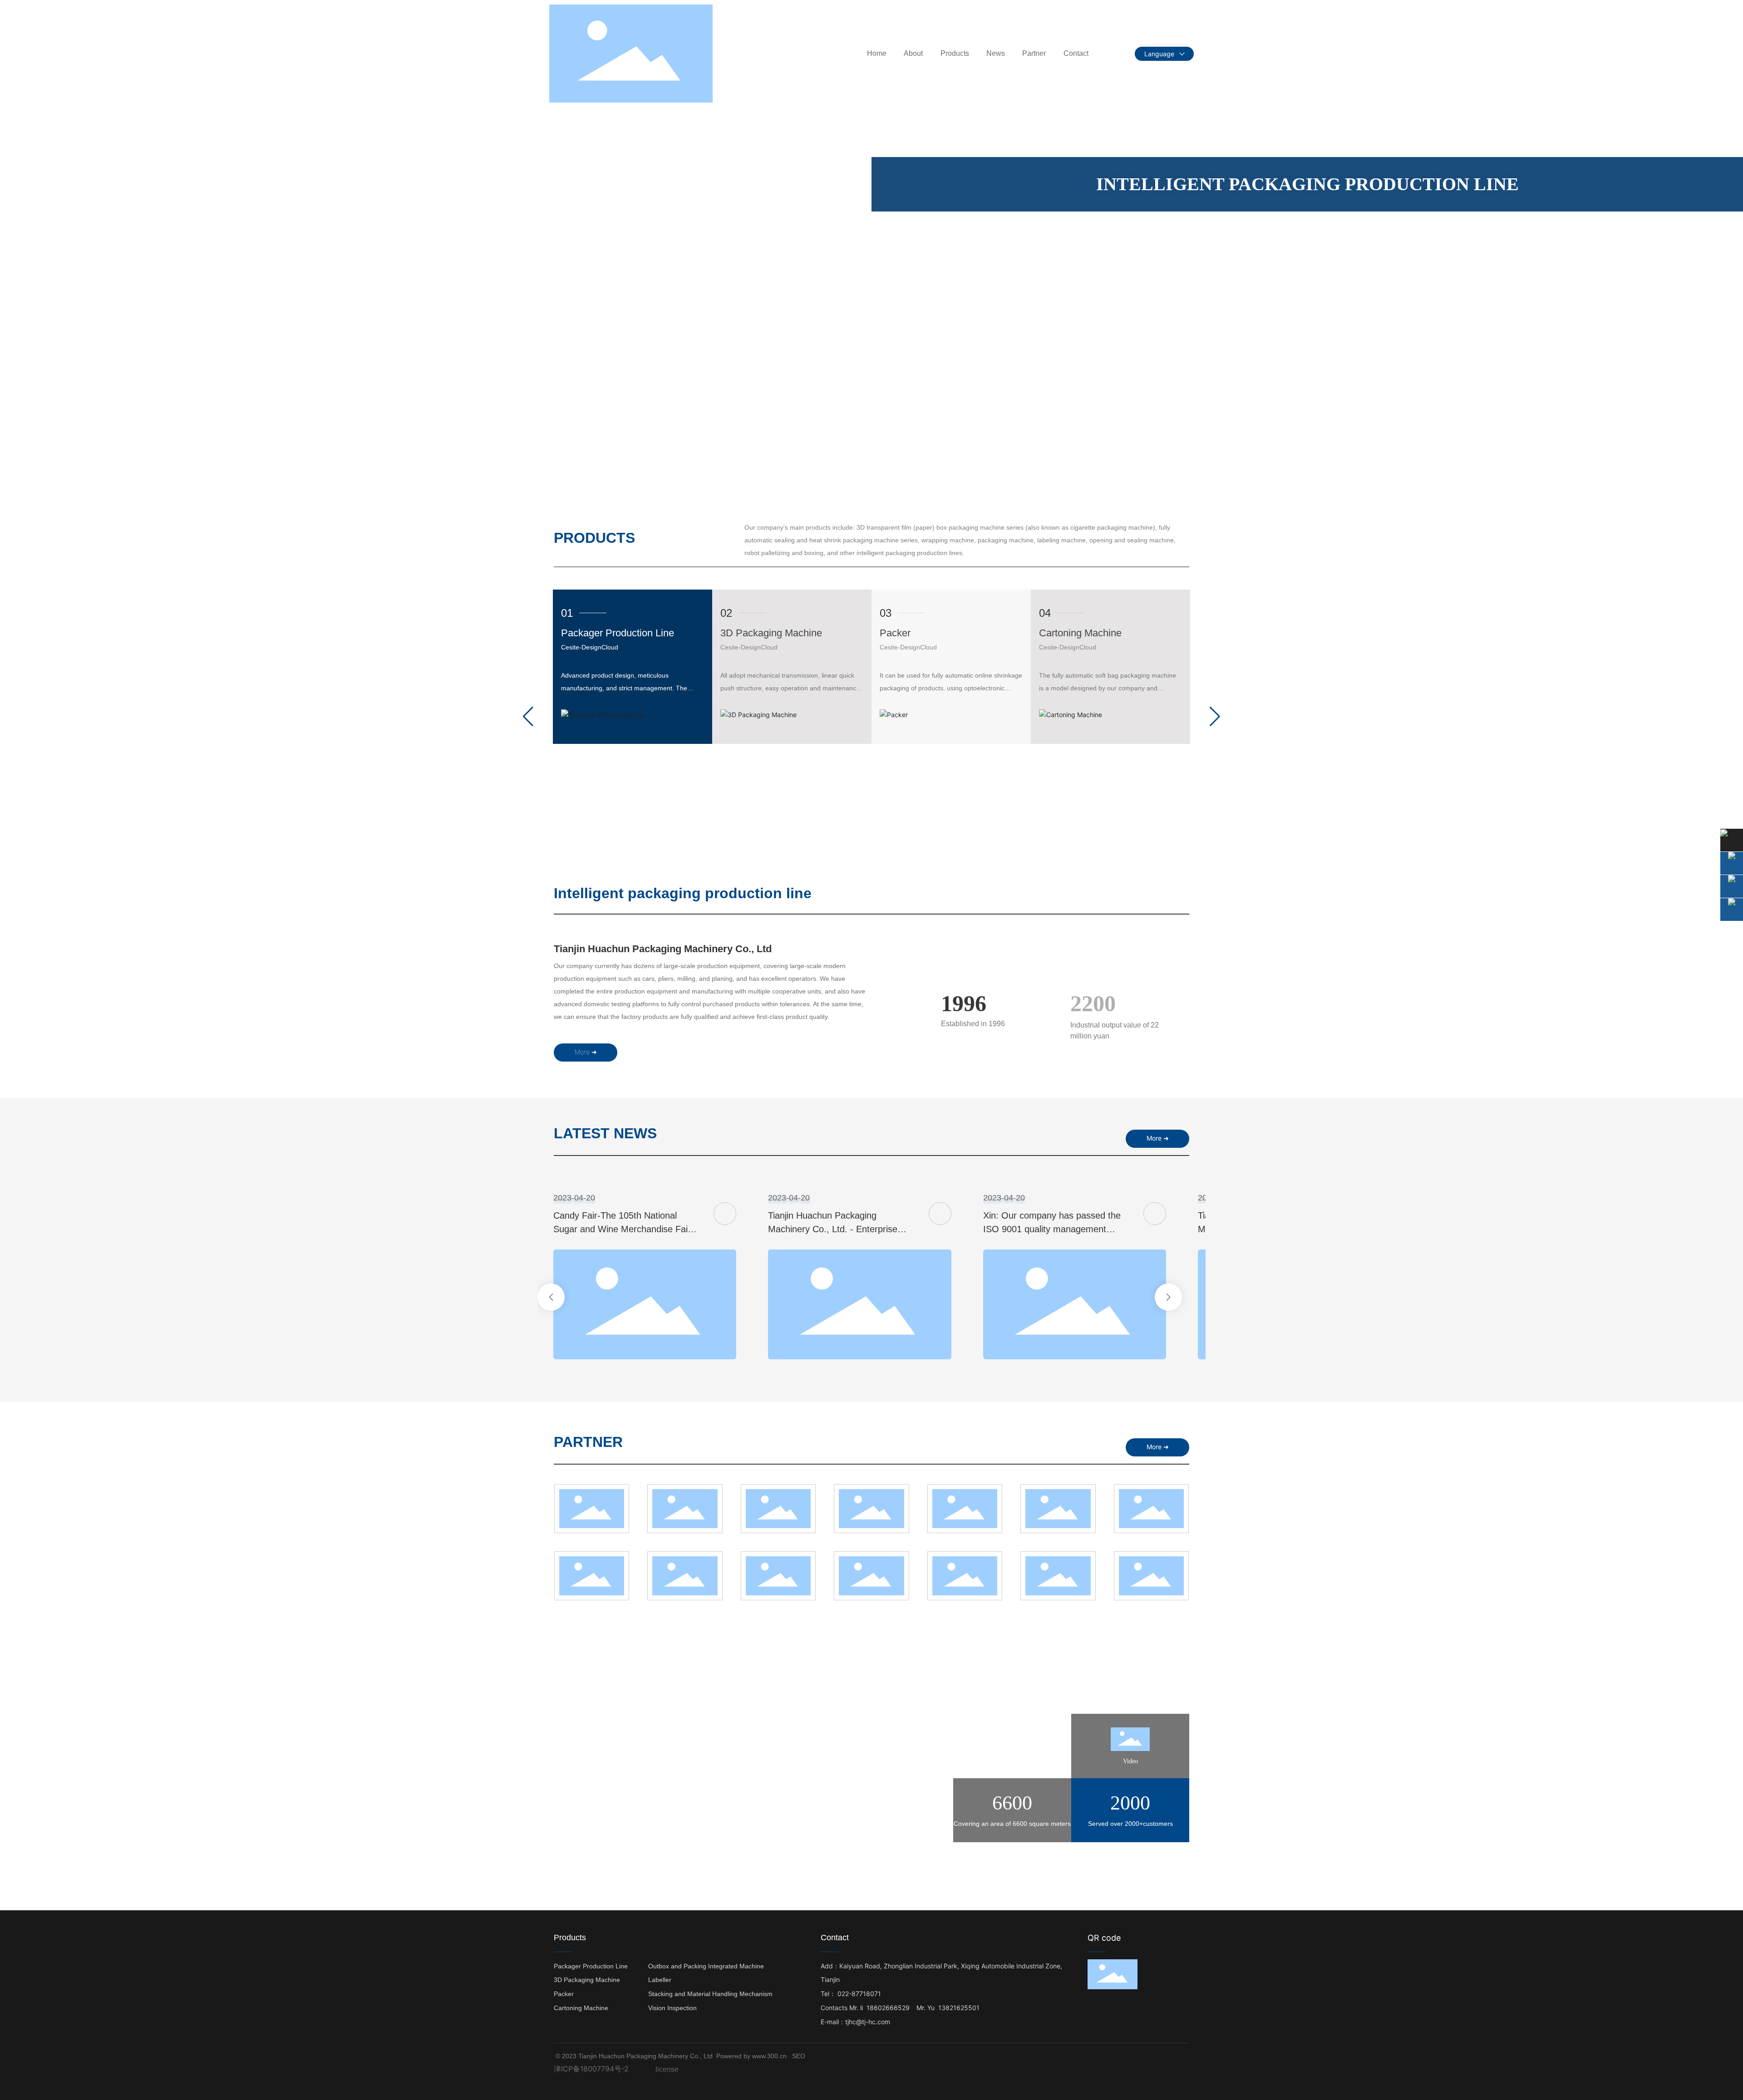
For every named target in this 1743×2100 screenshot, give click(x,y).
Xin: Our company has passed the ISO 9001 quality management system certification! (1052, 1229)
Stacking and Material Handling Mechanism (710, 1994)
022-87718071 (861, 1994)
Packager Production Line (618, 633)
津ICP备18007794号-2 (591, 2069)
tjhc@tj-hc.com (868, 2022)
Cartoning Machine (1080, 633)
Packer (895, 633)
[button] (23, 465)
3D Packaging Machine (771, 633)
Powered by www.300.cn (751, 2056)
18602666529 (888, 2008)
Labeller (660, 1980)
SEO (799, 2056)
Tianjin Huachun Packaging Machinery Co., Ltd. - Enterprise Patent (833, 1229)
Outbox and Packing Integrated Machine (706, 1966)
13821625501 (959, 2008)
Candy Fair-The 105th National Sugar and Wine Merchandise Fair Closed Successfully (622, 1229)
